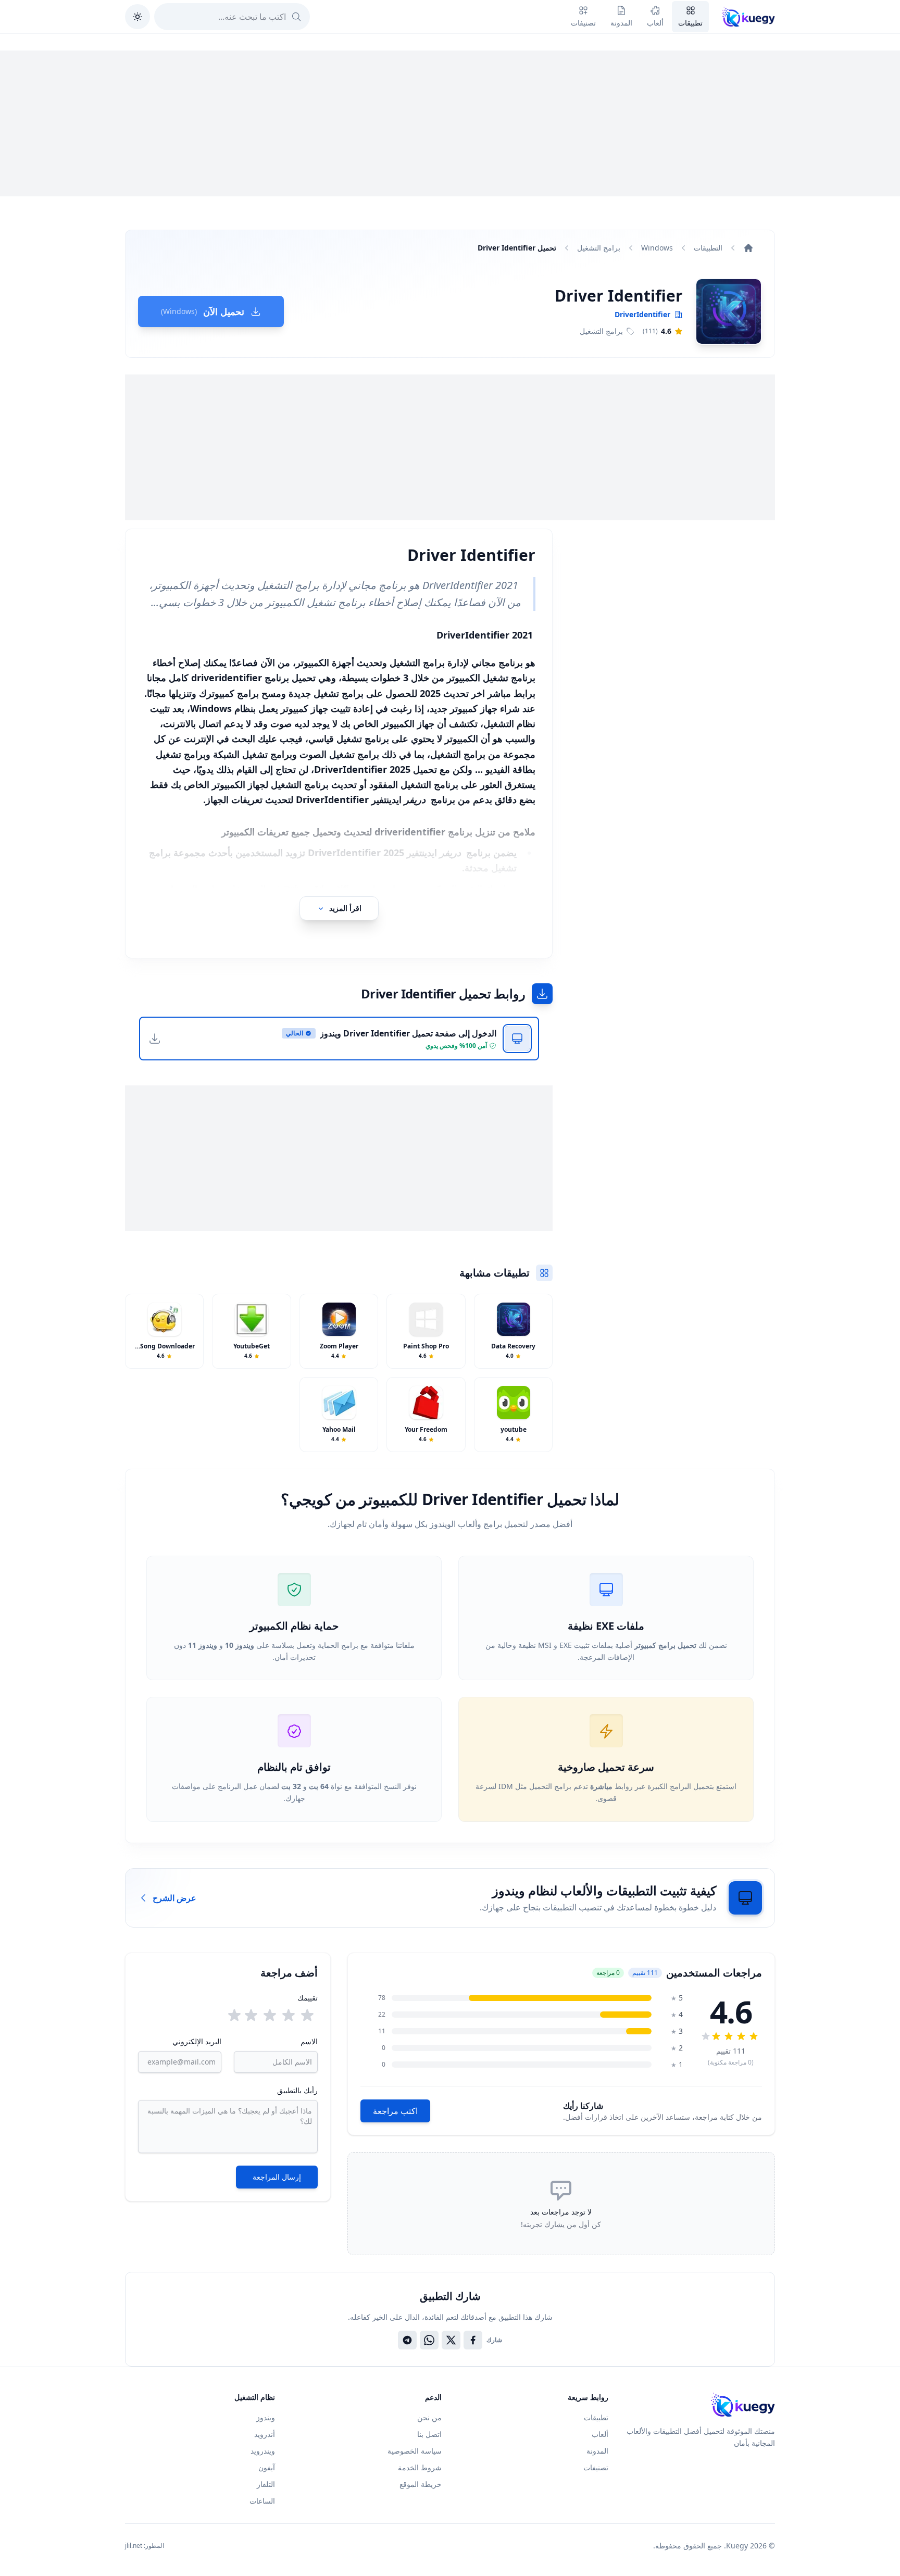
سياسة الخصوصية (415, 2451)
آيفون (267, 2467)
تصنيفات (596, 2467)
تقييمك (308, 1998)
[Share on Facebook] (473, 2340)
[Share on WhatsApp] (429, 2340)
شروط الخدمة (420, 2467)
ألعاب (600, 2434)
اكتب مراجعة (395, 2111)
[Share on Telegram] (407, 2340)
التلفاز (266, 2484)
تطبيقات (596, 2417)
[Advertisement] (450, 123)
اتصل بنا (429, 2434)
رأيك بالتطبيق (297, 2090)
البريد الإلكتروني (197, 2041)
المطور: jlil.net (145, 2546)
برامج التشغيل (599, 248)
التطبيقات (708, 248)
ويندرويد (263, 2451)
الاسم (309, 2041)
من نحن (429, 2417)
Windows (657, 248)
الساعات (262, 2501)
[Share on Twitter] (451, 2340)
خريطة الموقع (421, 2484)
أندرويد (265, 2434)
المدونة (597, 2451)
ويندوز (266, 2417)
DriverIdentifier (642, 314)
